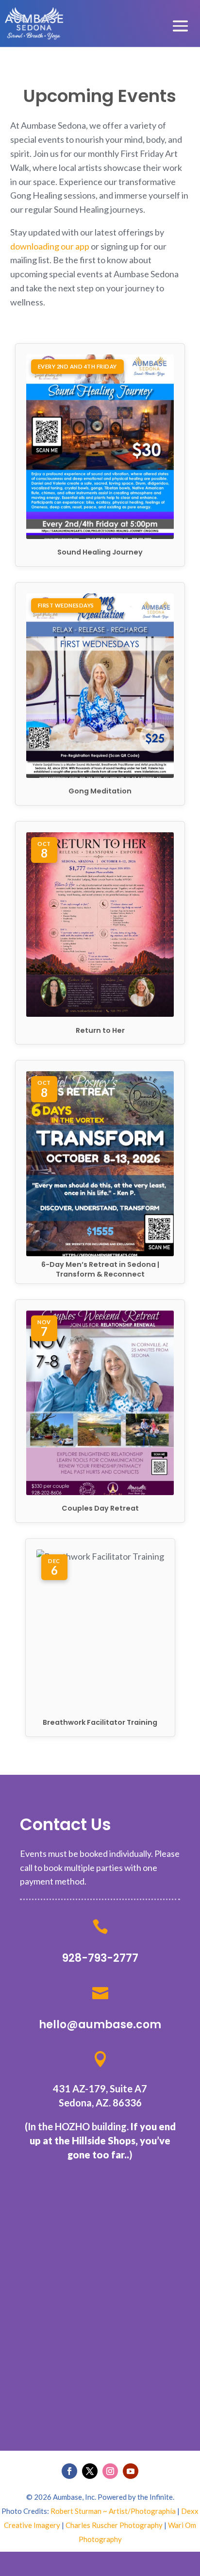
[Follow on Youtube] (131, 2471)
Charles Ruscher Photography (114, 2525)
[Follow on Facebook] (69, 2471)
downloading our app (50, 246)
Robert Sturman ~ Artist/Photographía (113, 2511)
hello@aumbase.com (100, 2025)
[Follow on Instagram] (110, 2471)
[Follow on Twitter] (90, 2471)
